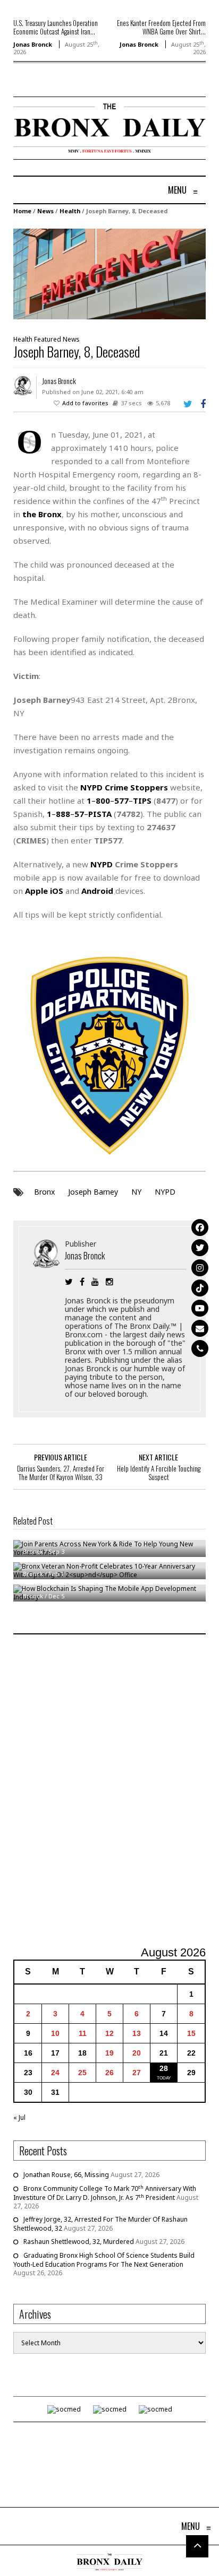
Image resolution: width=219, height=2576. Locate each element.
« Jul (19, 2117)
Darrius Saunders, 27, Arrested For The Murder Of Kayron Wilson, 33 (61, 1473)
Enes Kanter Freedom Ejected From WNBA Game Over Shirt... (161, 27)
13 (137, 2033)
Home (22, 211)
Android (97, 891)
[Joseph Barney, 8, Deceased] (109, 273)
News (45, 211)
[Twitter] (200, 1248)
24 (55, 2073)
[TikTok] (200, 1288)
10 (55, 2033)
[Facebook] (200, 1228)
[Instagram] (200, 1268)
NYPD (165, 1192)
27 (137, 2073)
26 (109, 2073)
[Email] (200, 1328)
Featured (48, 339)
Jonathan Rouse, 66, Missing (66, 2175)
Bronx (44, 1192)
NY (136, 1192)
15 (191, 2033)
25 (82, 2073)
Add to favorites (85, 403)
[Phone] (200, 1348)
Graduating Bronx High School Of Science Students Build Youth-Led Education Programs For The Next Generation (104, 2260)
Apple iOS (44, 891)
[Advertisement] (109, 1791)
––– (119, 800)
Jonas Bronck (33, 44)
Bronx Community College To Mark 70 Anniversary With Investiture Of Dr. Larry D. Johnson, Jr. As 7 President (105, 2193)
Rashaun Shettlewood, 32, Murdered (79, 2242)
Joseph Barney (93, 1192)
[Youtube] (200, 1308)
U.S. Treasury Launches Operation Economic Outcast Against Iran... (56, 27)
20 (137, 2053)
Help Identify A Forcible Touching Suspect (159, 1473)
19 (109, 2053)
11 (83, 2033)
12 (109, 2033)
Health (70, 211)
